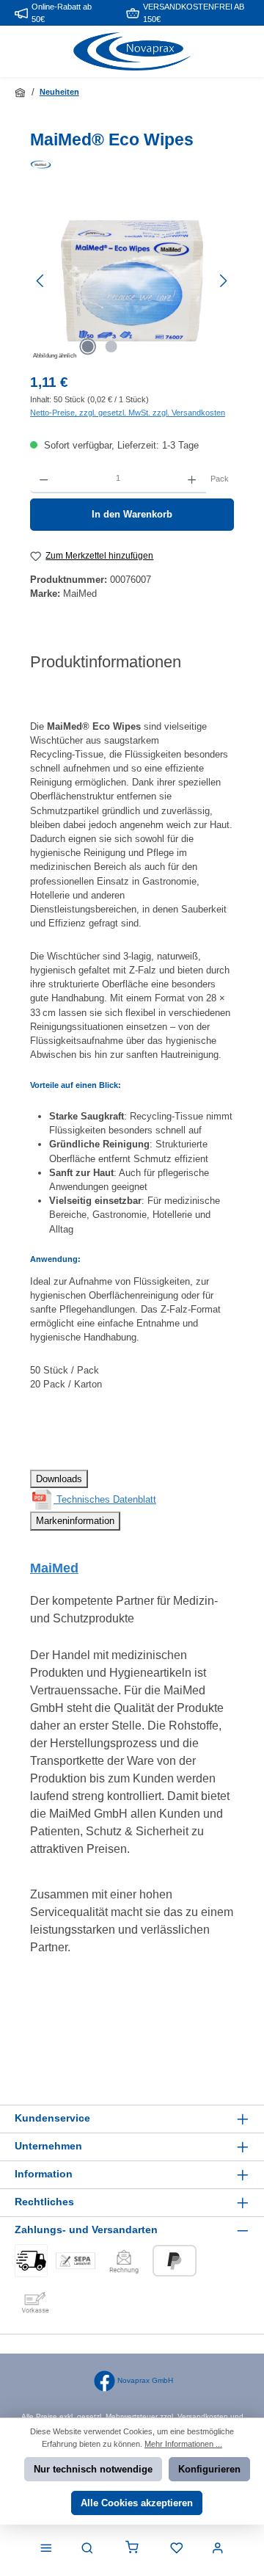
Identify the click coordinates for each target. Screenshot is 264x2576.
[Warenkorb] (132, 2549)
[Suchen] (87, 2549)
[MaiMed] (132, 164)
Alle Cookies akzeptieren (137, 2503)
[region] (132, 281)
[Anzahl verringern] (44, 479)
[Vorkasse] (35, 2301)
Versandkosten (203, 2416)
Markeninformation (75, 1521)
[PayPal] (175, 2261)
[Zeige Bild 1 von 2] (87, 347)
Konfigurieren (209, 2469)
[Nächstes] (223, 281)
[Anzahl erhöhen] (192, 479)
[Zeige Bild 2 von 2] (111, 347)
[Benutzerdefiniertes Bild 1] (31, 2261)
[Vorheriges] (41, 281)
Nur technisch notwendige (93, 2469)
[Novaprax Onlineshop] (21, 92)
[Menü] (46, 2549)
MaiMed (54, 1568)
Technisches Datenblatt (105, 1499)
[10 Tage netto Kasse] (124, 2261)
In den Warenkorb (132, 514)
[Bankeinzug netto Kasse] (76, 2261)
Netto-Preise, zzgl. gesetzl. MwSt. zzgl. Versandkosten (128, 413)
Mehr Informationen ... (183, 2444)
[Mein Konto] (218, 2549)
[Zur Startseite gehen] (132, 52)
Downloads (59, 1479)
